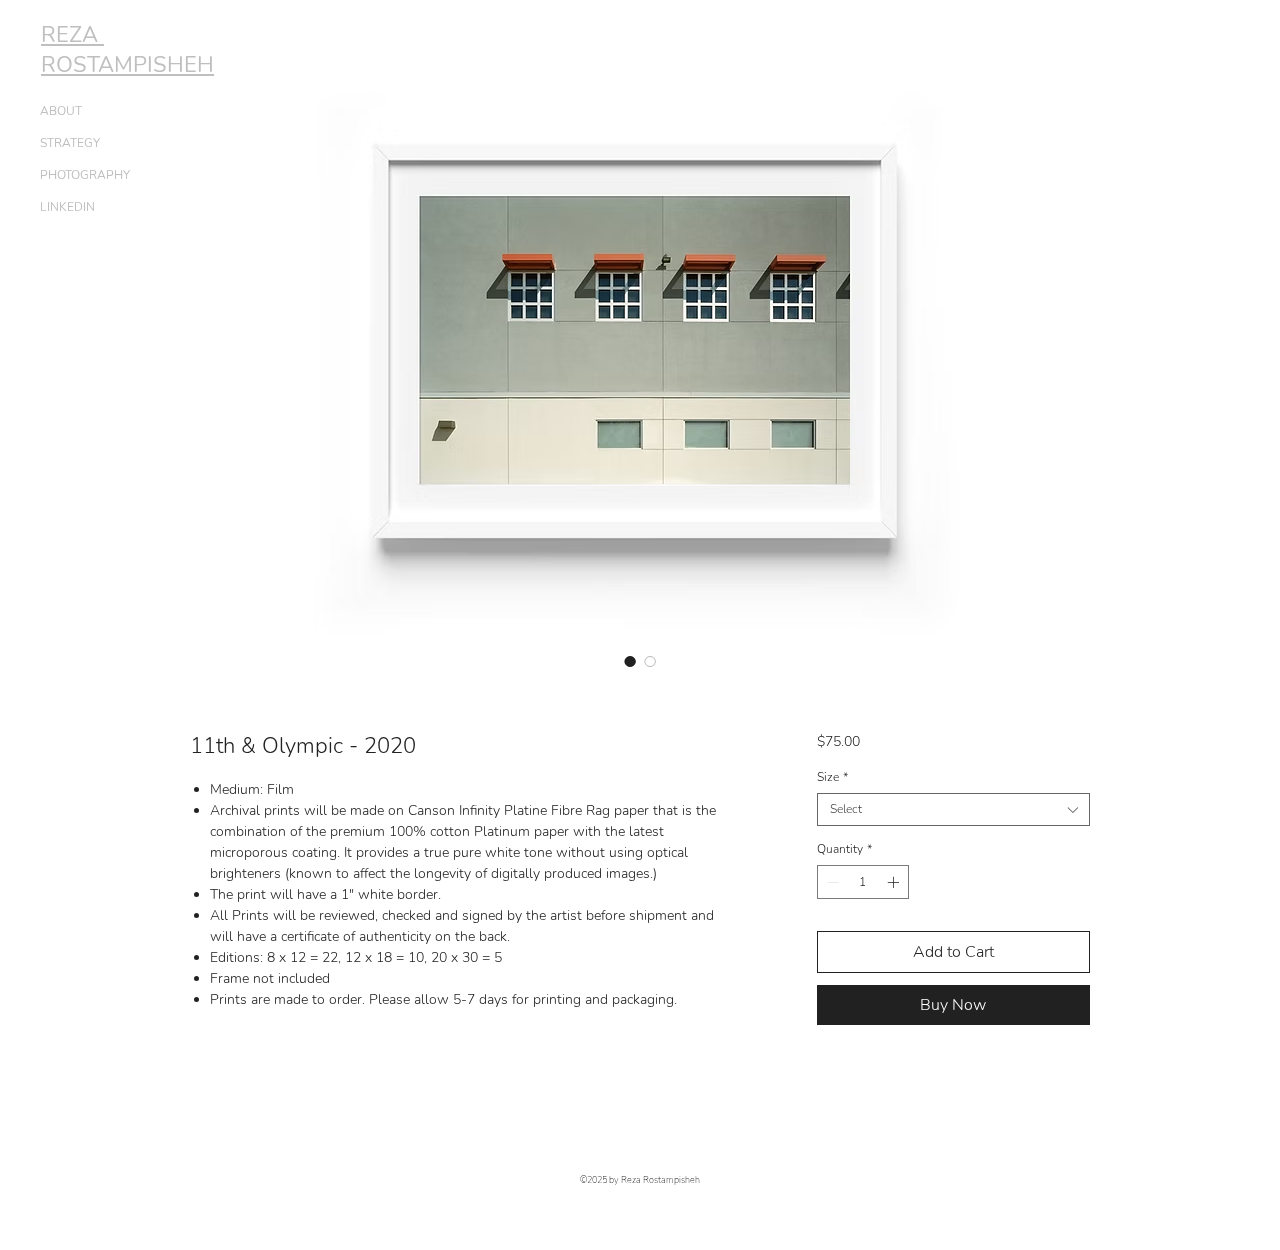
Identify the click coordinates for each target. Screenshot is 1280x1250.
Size (832, 777)
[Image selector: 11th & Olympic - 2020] (630, 661)
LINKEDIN (67, 207)
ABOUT (61, 111)
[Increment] (895, 882)
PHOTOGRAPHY (85, 175)
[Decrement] (831, 882)
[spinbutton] (863, 882)
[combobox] (953, 809)
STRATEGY (70, 143)
